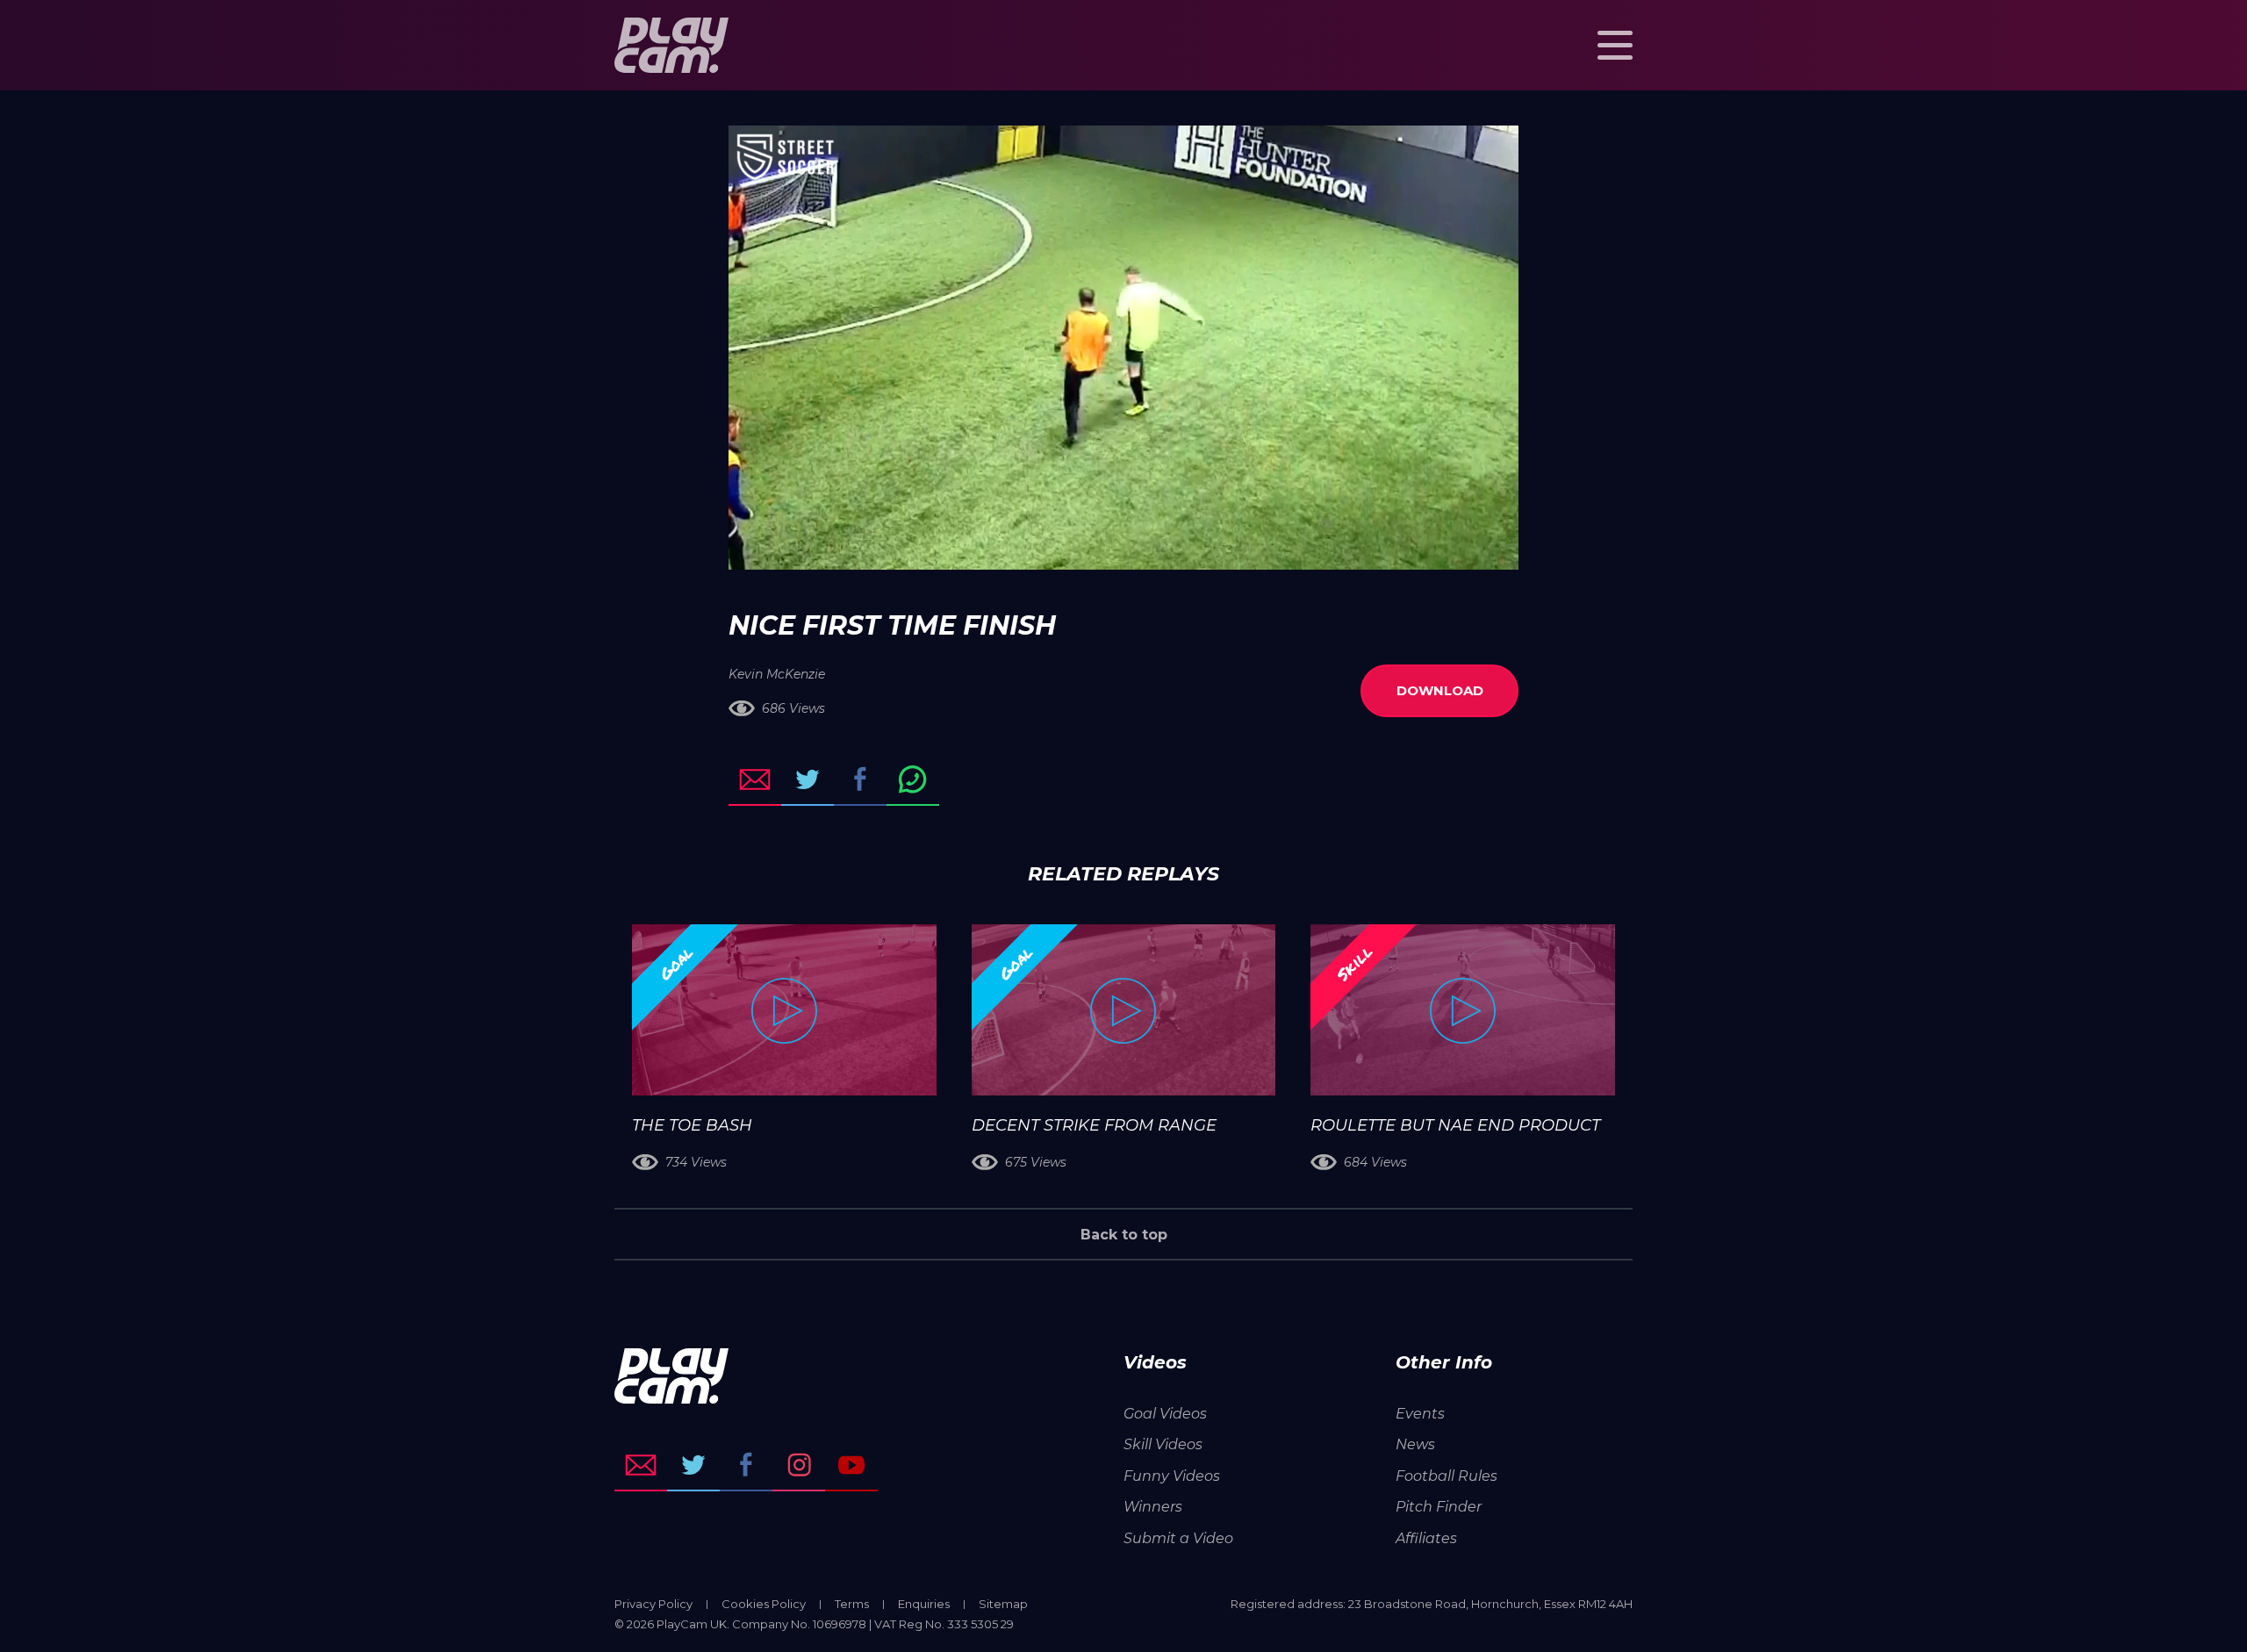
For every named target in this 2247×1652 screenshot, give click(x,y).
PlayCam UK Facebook (746, 1465)
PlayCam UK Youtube (851, 1465)
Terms (852, 1604)
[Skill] (1463, 1010)
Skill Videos (1163, 1444)
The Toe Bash (692, 1125)
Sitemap (1003, 1604)
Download (1440, 690)
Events (1420, 1414)
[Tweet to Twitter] (808, 779)
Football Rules (1447, 1476)
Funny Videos (1172, 1476)
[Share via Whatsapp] (913, 779)
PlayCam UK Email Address (641, 1465)
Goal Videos (1165, 1414)
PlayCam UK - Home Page (671, 45)
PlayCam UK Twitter (693, 1465)
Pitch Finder (1439, 1507)
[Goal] (784, 1010)
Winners (1153, 1507)
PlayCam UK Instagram (799, 1465)
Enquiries (924, 1604)
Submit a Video (1178, 1538)
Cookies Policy (764, 1604)
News (1415, 1444)
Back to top (1124, 1235)
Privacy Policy (653, 1604)
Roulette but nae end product (1455, 1125)
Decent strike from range (1094, 1125)
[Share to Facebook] (860, 779)
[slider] (1077, 548)
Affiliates (1426, 1538)
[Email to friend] (755, 779)
